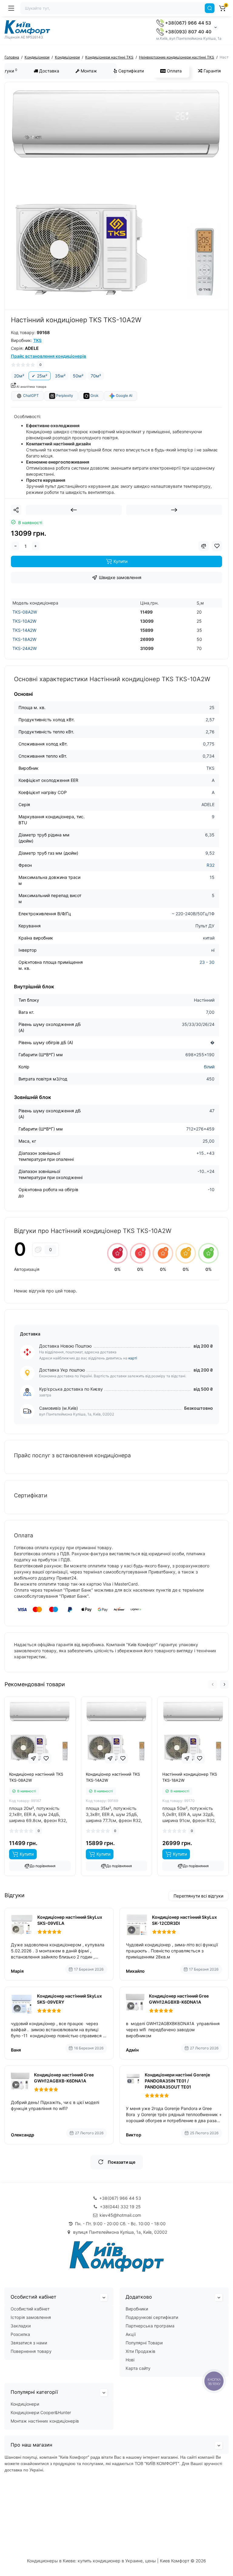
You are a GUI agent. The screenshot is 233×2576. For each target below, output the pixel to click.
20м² (19, 376)
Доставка (49, 71)
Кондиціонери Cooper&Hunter (41, 2412)
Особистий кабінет (30, 2309)
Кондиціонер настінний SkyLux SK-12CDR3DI (184, 1920)
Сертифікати (130, 71)
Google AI (124, 395)
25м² (42, 376)
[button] (213, 1684)
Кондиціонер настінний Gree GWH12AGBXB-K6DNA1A (179, 1999)
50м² (78, 376)
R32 (211, 865)
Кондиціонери (25, 2404)
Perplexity (64, 395)
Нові (130, 2360)
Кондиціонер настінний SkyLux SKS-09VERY (69, 1999)
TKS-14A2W (24, 630)
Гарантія (212, 71)
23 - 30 (207, 962)
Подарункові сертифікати (152, 2317)
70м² (96, 376)
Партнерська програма (150, 2326)
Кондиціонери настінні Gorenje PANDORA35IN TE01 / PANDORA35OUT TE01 (177, 2081)
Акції (131, 2334)
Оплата (174, 71)
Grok (94, 395)
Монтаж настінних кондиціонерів (45, 2421)
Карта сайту (138, 2368)
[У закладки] (46, 1758)
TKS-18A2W (24, 639)
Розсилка (20, 2334)
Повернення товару (31, 2351)
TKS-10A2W (24, 621)
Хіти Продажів (140, 2351)
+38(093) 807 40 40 (188, 32)
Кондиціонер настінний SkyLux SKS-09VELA (70, 1920)
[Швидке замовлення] (33, 1758)
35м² (60, 376)
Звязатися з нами (29, 2343)
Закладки (21, 2326)
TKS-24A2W (25, 648)
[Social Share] (16, 510)
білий (209, 1067)
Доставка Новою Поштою (65, 1346)
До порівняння (43, 1866)
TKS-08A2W (25, 612)
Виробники (137, 2309)
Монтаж (88, 71)
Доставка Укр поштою (62, 1370)
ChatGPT (30, 395)
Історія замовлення (31, 2317)
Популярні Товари (144, 2343)
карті (133, 1358)
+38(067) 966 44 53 (187, 23)
